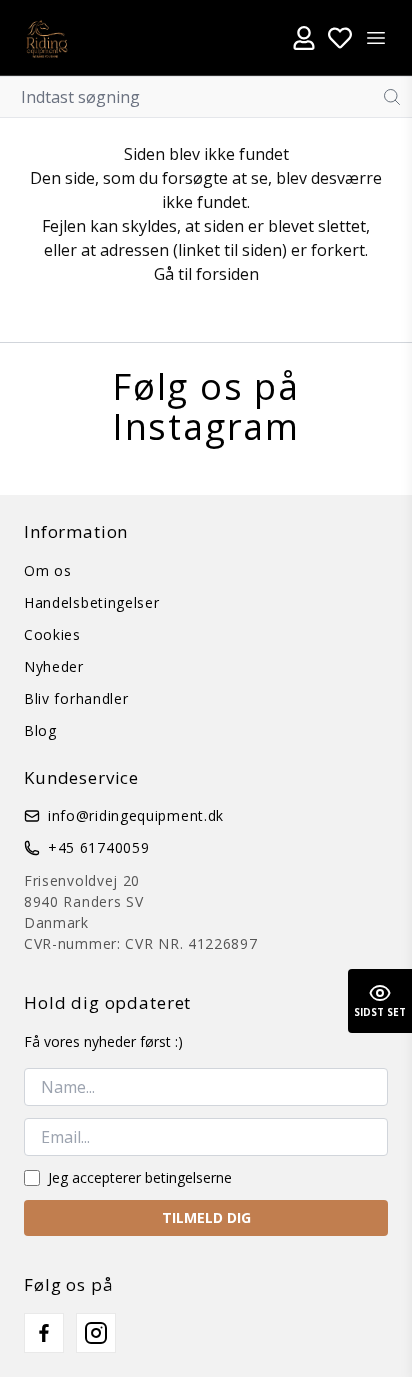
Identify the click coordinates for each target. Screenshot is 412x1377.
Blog (40, 730)
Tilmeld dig (206, 1217)
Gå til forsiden (206, 274)
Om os (48, 570)
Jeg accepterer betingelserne (140, 1177)
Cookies (52, 634)
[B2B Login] (304, 38)
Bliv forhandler (76, 698)
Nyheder (54, 666)
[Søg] (392, 97)
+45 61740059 (98, 847)
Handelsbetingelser (92, 602)
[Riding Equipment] (46, 37)
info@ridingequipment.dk (136, 815)
